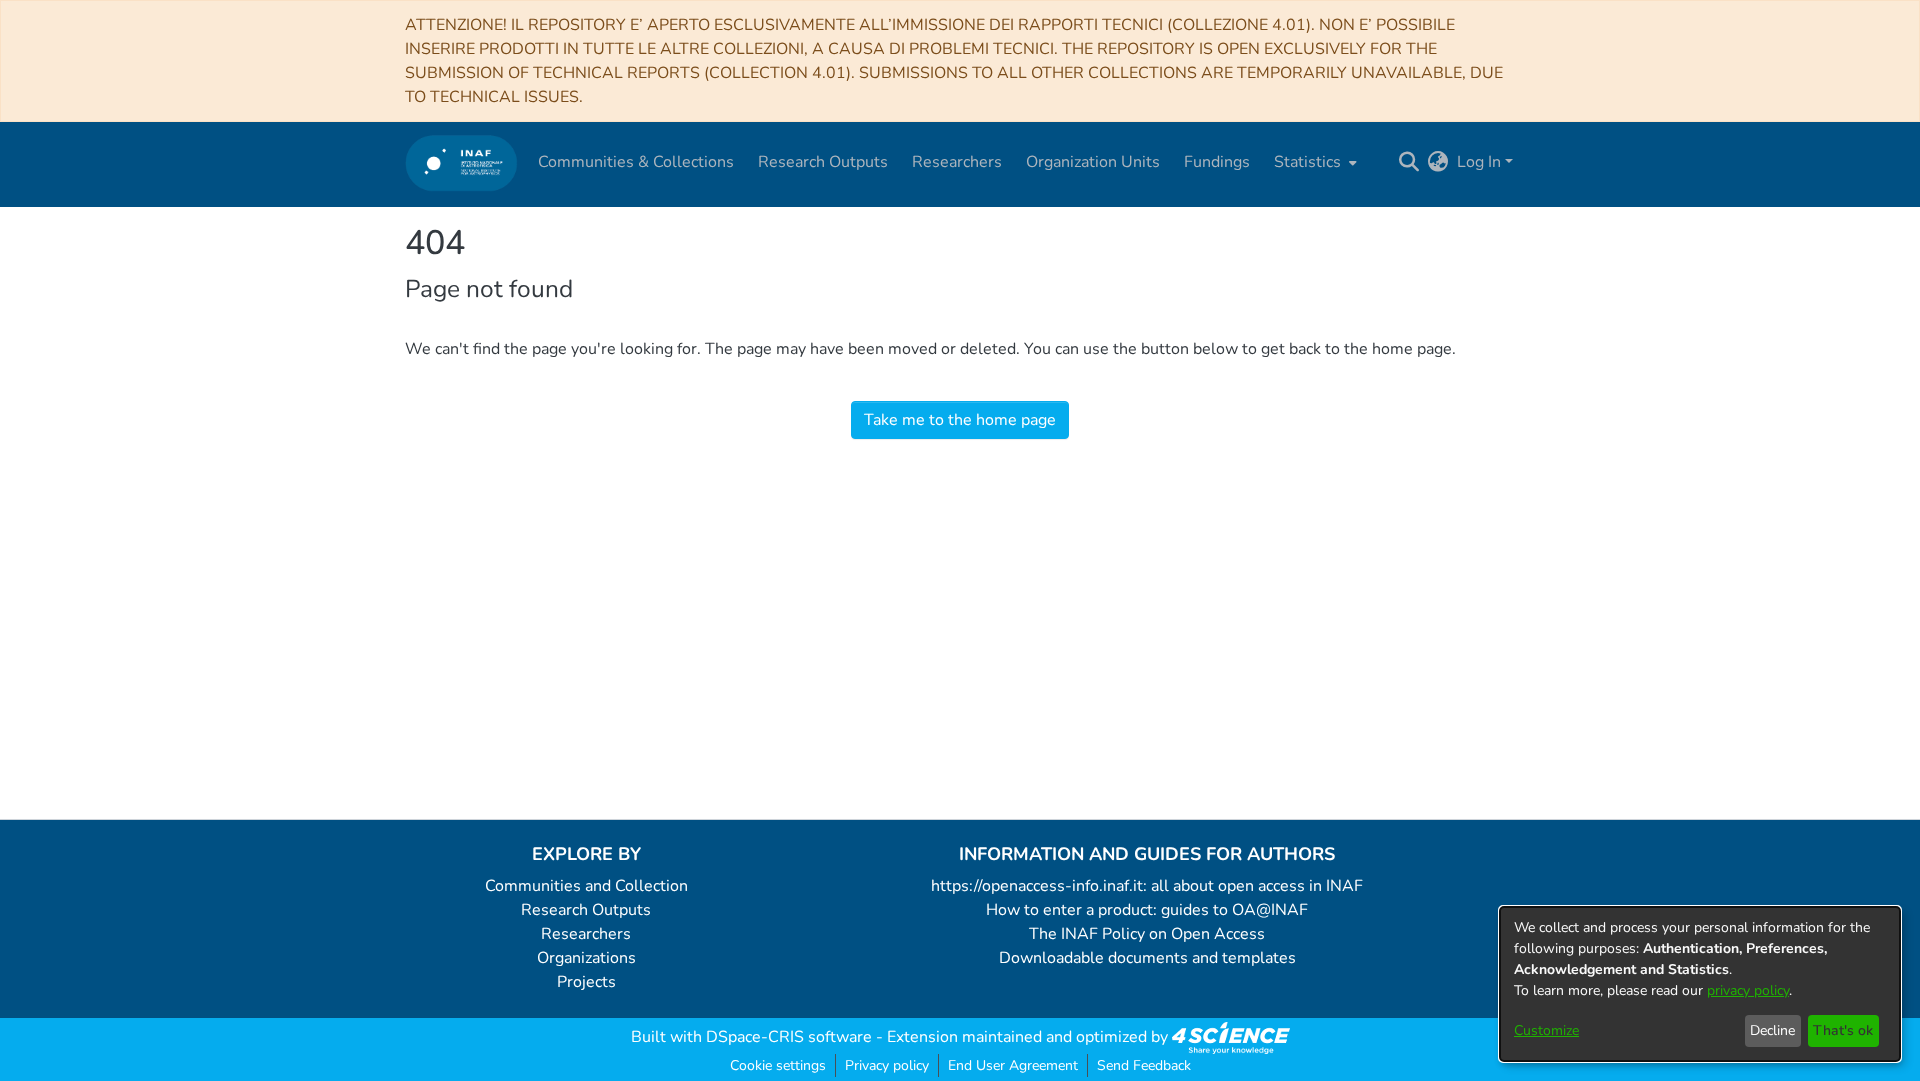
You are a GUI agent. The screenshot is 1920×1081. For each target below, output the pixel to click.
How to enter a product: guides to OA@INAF (1147, 910)
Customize (1546, 1030)
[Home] (461, 162)
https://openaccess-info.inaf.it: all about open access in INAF (1147, 886)
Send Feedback (1144, 1065)
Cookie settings (778, 1065)
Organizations (586, 958)
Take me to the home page (960, 420)
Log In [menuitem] (1479, 162)
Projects (586, 982)
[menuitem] (1313, 162)
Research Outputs (586, 910)
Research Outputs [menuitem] (823, 162)
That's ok (1843, 1030)
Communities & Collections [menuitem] (636, 162)
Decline (1772, 1030)
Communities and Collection (586, 886)
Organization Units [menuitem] (1093, 162)
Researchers (586, 934)
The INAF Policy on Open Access (1147, 934)
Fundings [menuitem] (1217, 162)
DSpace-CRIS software (789, 1037)
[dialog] (1700, 984)
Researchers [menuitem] (957, 162)
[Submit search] (1409, 162)
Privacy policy (887, 1065)
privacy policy (1748, 990)
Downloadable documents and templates (1147, 958)
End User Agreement (1013, 1065)
